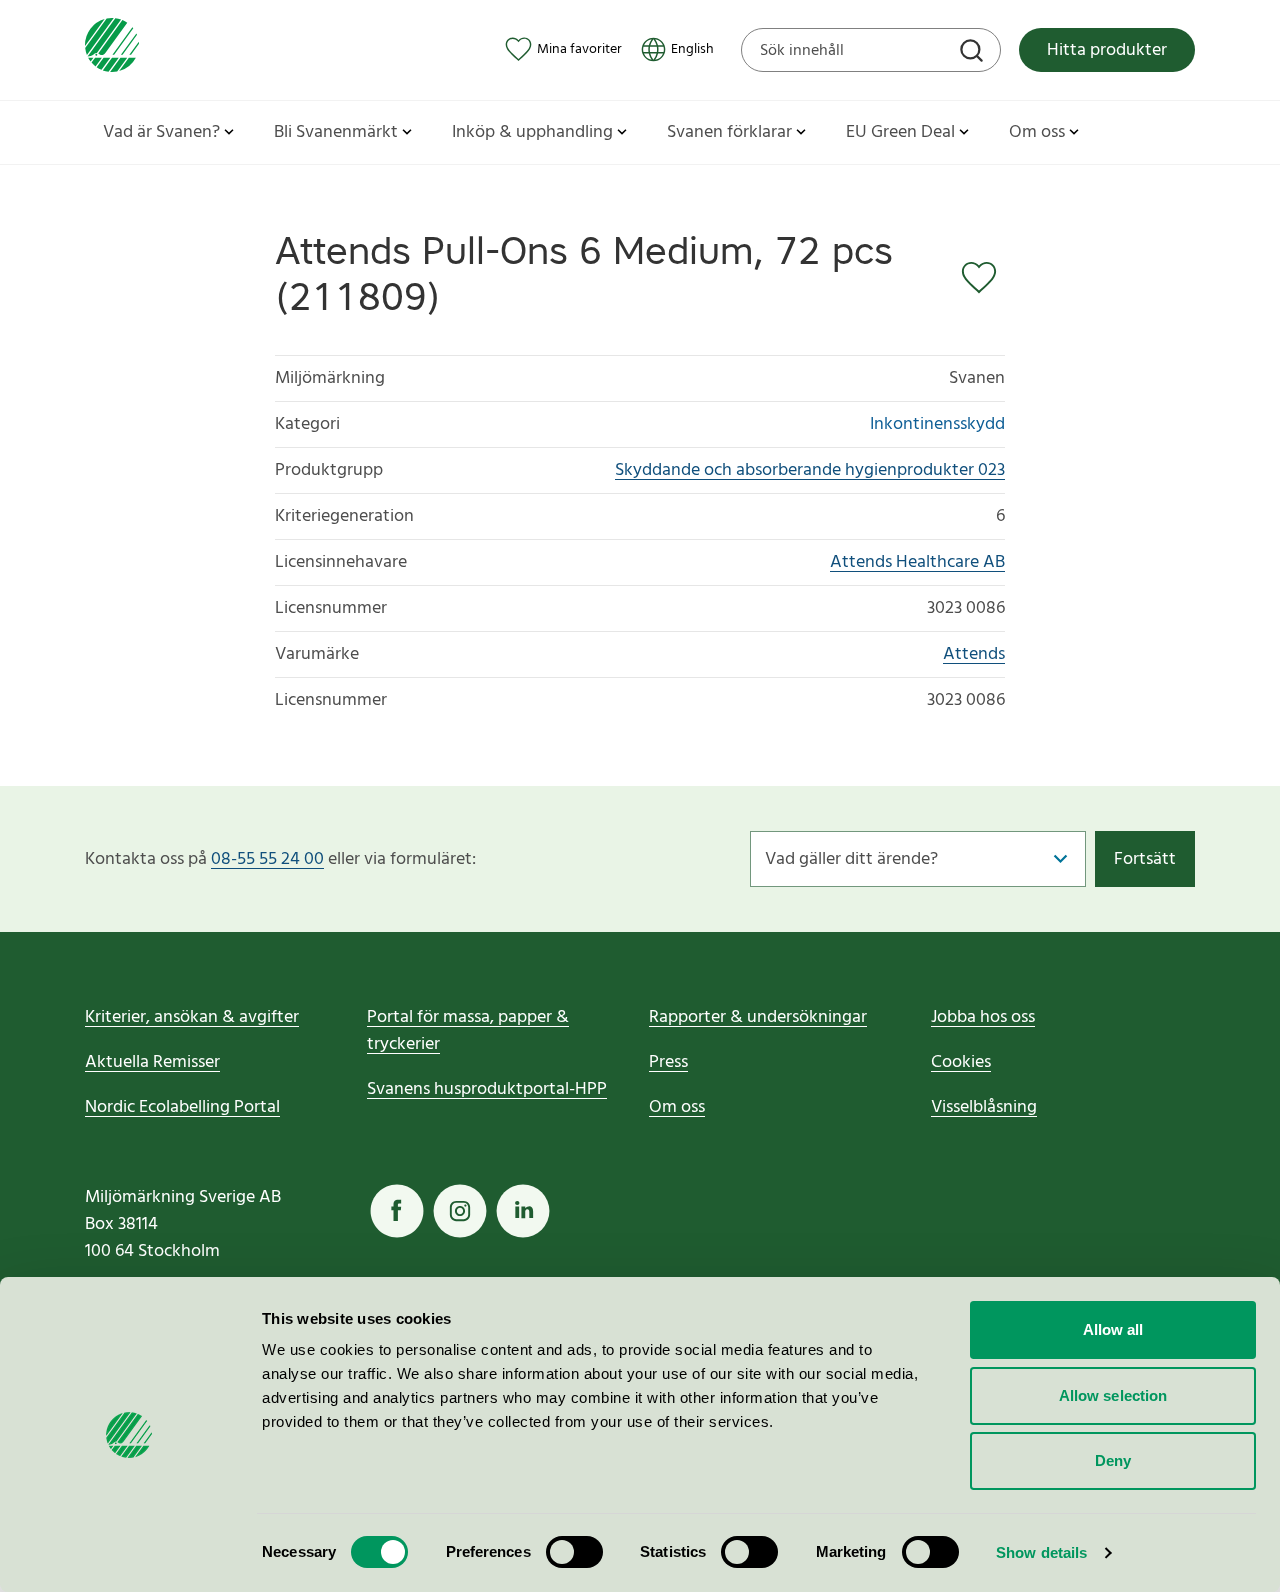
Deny (1113, 1460)
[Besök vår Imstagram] (460, 1211)
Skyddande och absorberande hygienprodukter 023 (810, 470)
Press (668, 1062)
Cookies (961, 1062)
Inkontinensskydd (937, 424)
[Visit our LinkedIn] (523, 1211)
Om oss (677, 1107)
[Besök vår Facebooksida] (397, 1211)
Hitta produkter (1107, 50)
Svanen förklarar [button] (729, 132)
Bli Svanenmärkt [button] (336, 132)
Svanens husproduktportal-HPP (487, 1089)
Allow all (1113, 1329)
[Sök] (974, 53)
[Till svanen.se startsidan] (112, 49)
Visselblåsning (984, 1107)
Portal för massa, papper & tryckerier (468, 1031)
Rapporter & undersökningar (758, 1017)
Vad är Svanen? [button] (161, 132)
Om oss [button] (1037, 132)
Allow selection (1113, 1395)
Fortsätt (1145, 859)
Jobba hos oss (983, 1017)
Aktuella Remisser (152, 1062)
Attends (974, 654)
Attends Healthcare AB (917, 562)
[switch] (574, 1552)
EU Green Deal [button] (900, 132)
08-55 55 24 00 (267, 859)
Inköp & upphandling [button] (532, 132)
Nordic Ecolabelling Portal (182, 1107)
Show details (1041, 1552)
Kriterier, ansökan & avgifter (192, 1017)
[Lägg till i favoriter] (983, 278)
